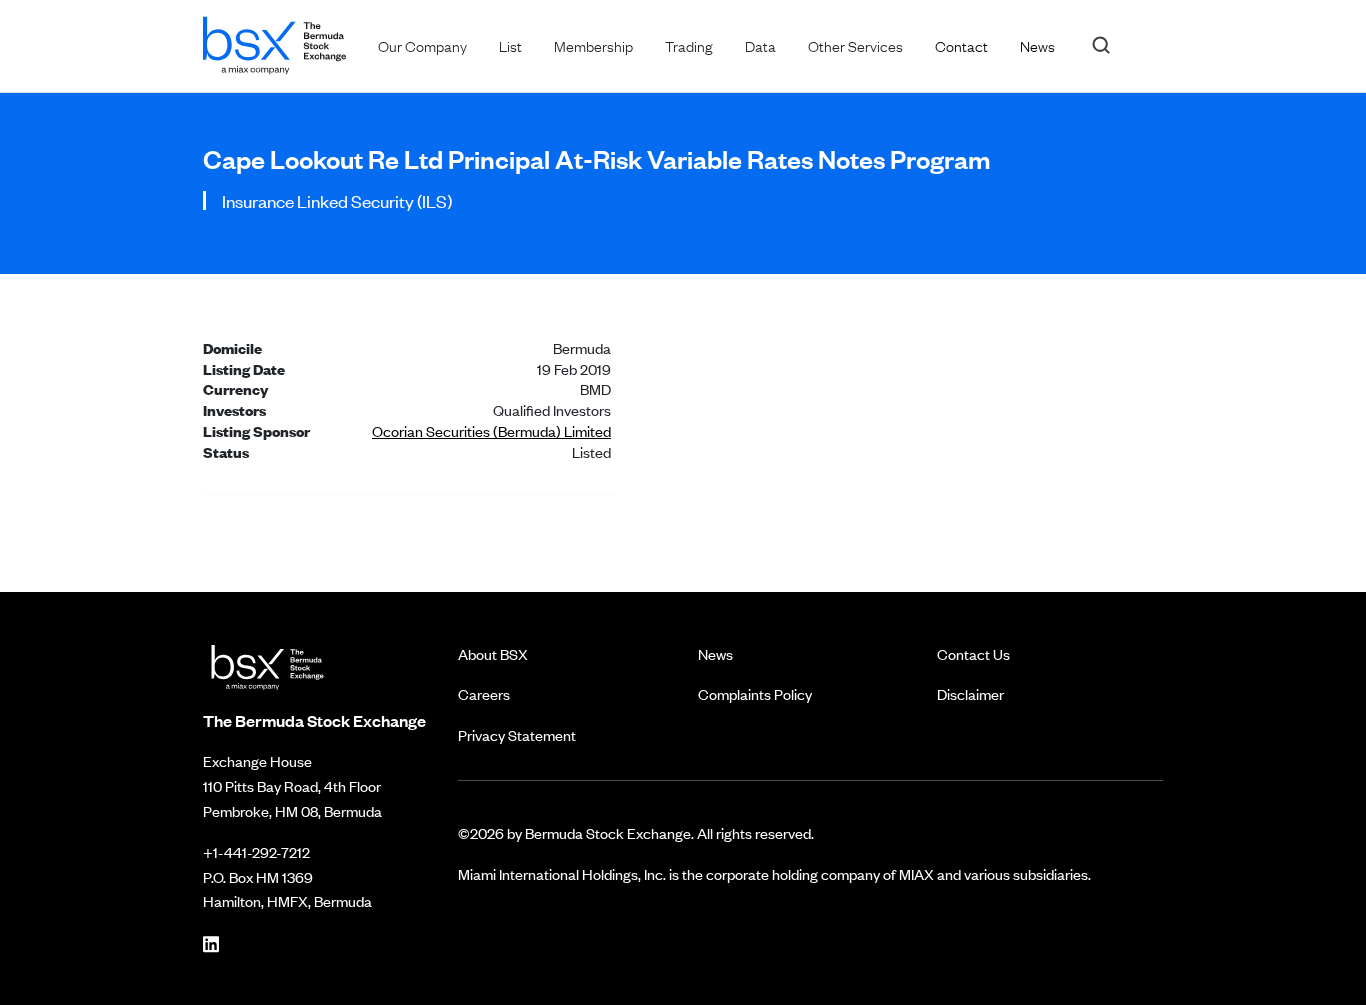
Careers (484, 693)
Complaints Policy (755, 693)
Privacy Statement (517, 734)
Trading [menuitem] (689, 45)
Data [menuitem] (760, 45)
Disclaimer (970, 693)
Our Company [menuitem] (422, 45)
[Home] (274, 41)
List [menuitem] (510, 45)
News (715, 653)
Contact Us (973, 653)
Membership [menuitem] (593, 45)
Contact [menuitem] (961, 45)
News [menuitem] (1037, 45)
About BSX (493, 653)
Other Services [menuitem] (855, 45)
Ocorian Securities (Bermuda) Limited (491, 430)
